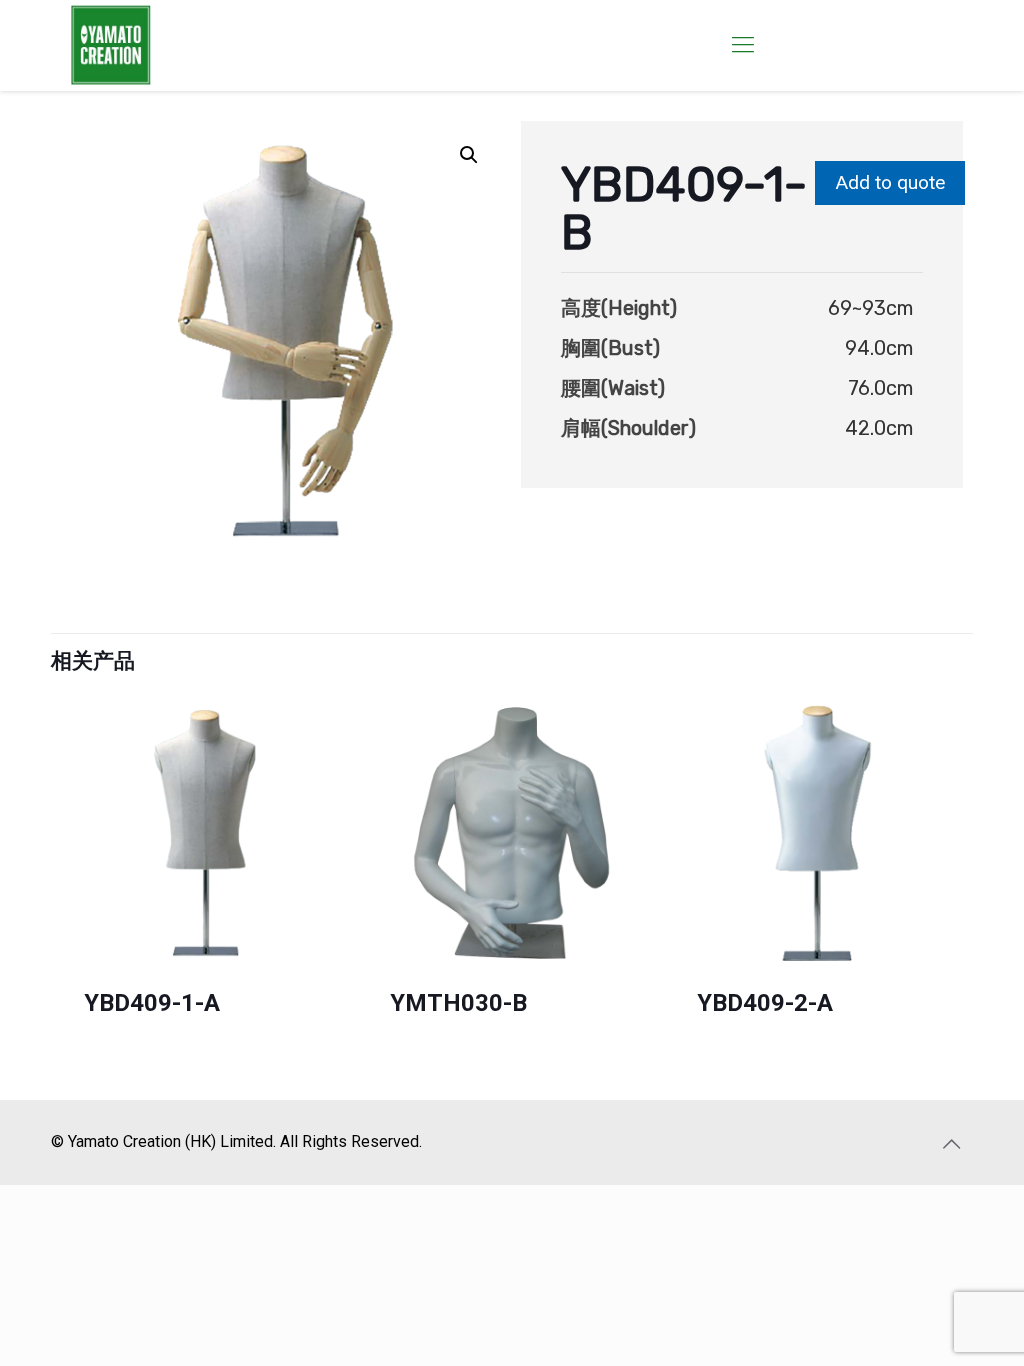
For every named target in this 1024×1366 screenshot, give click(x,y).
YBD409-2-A (765, 1003)
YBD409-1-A (152, 1003)
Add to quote (890, 182)
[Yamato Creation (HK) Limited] (111, 45)
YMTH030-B (458, 1003)
